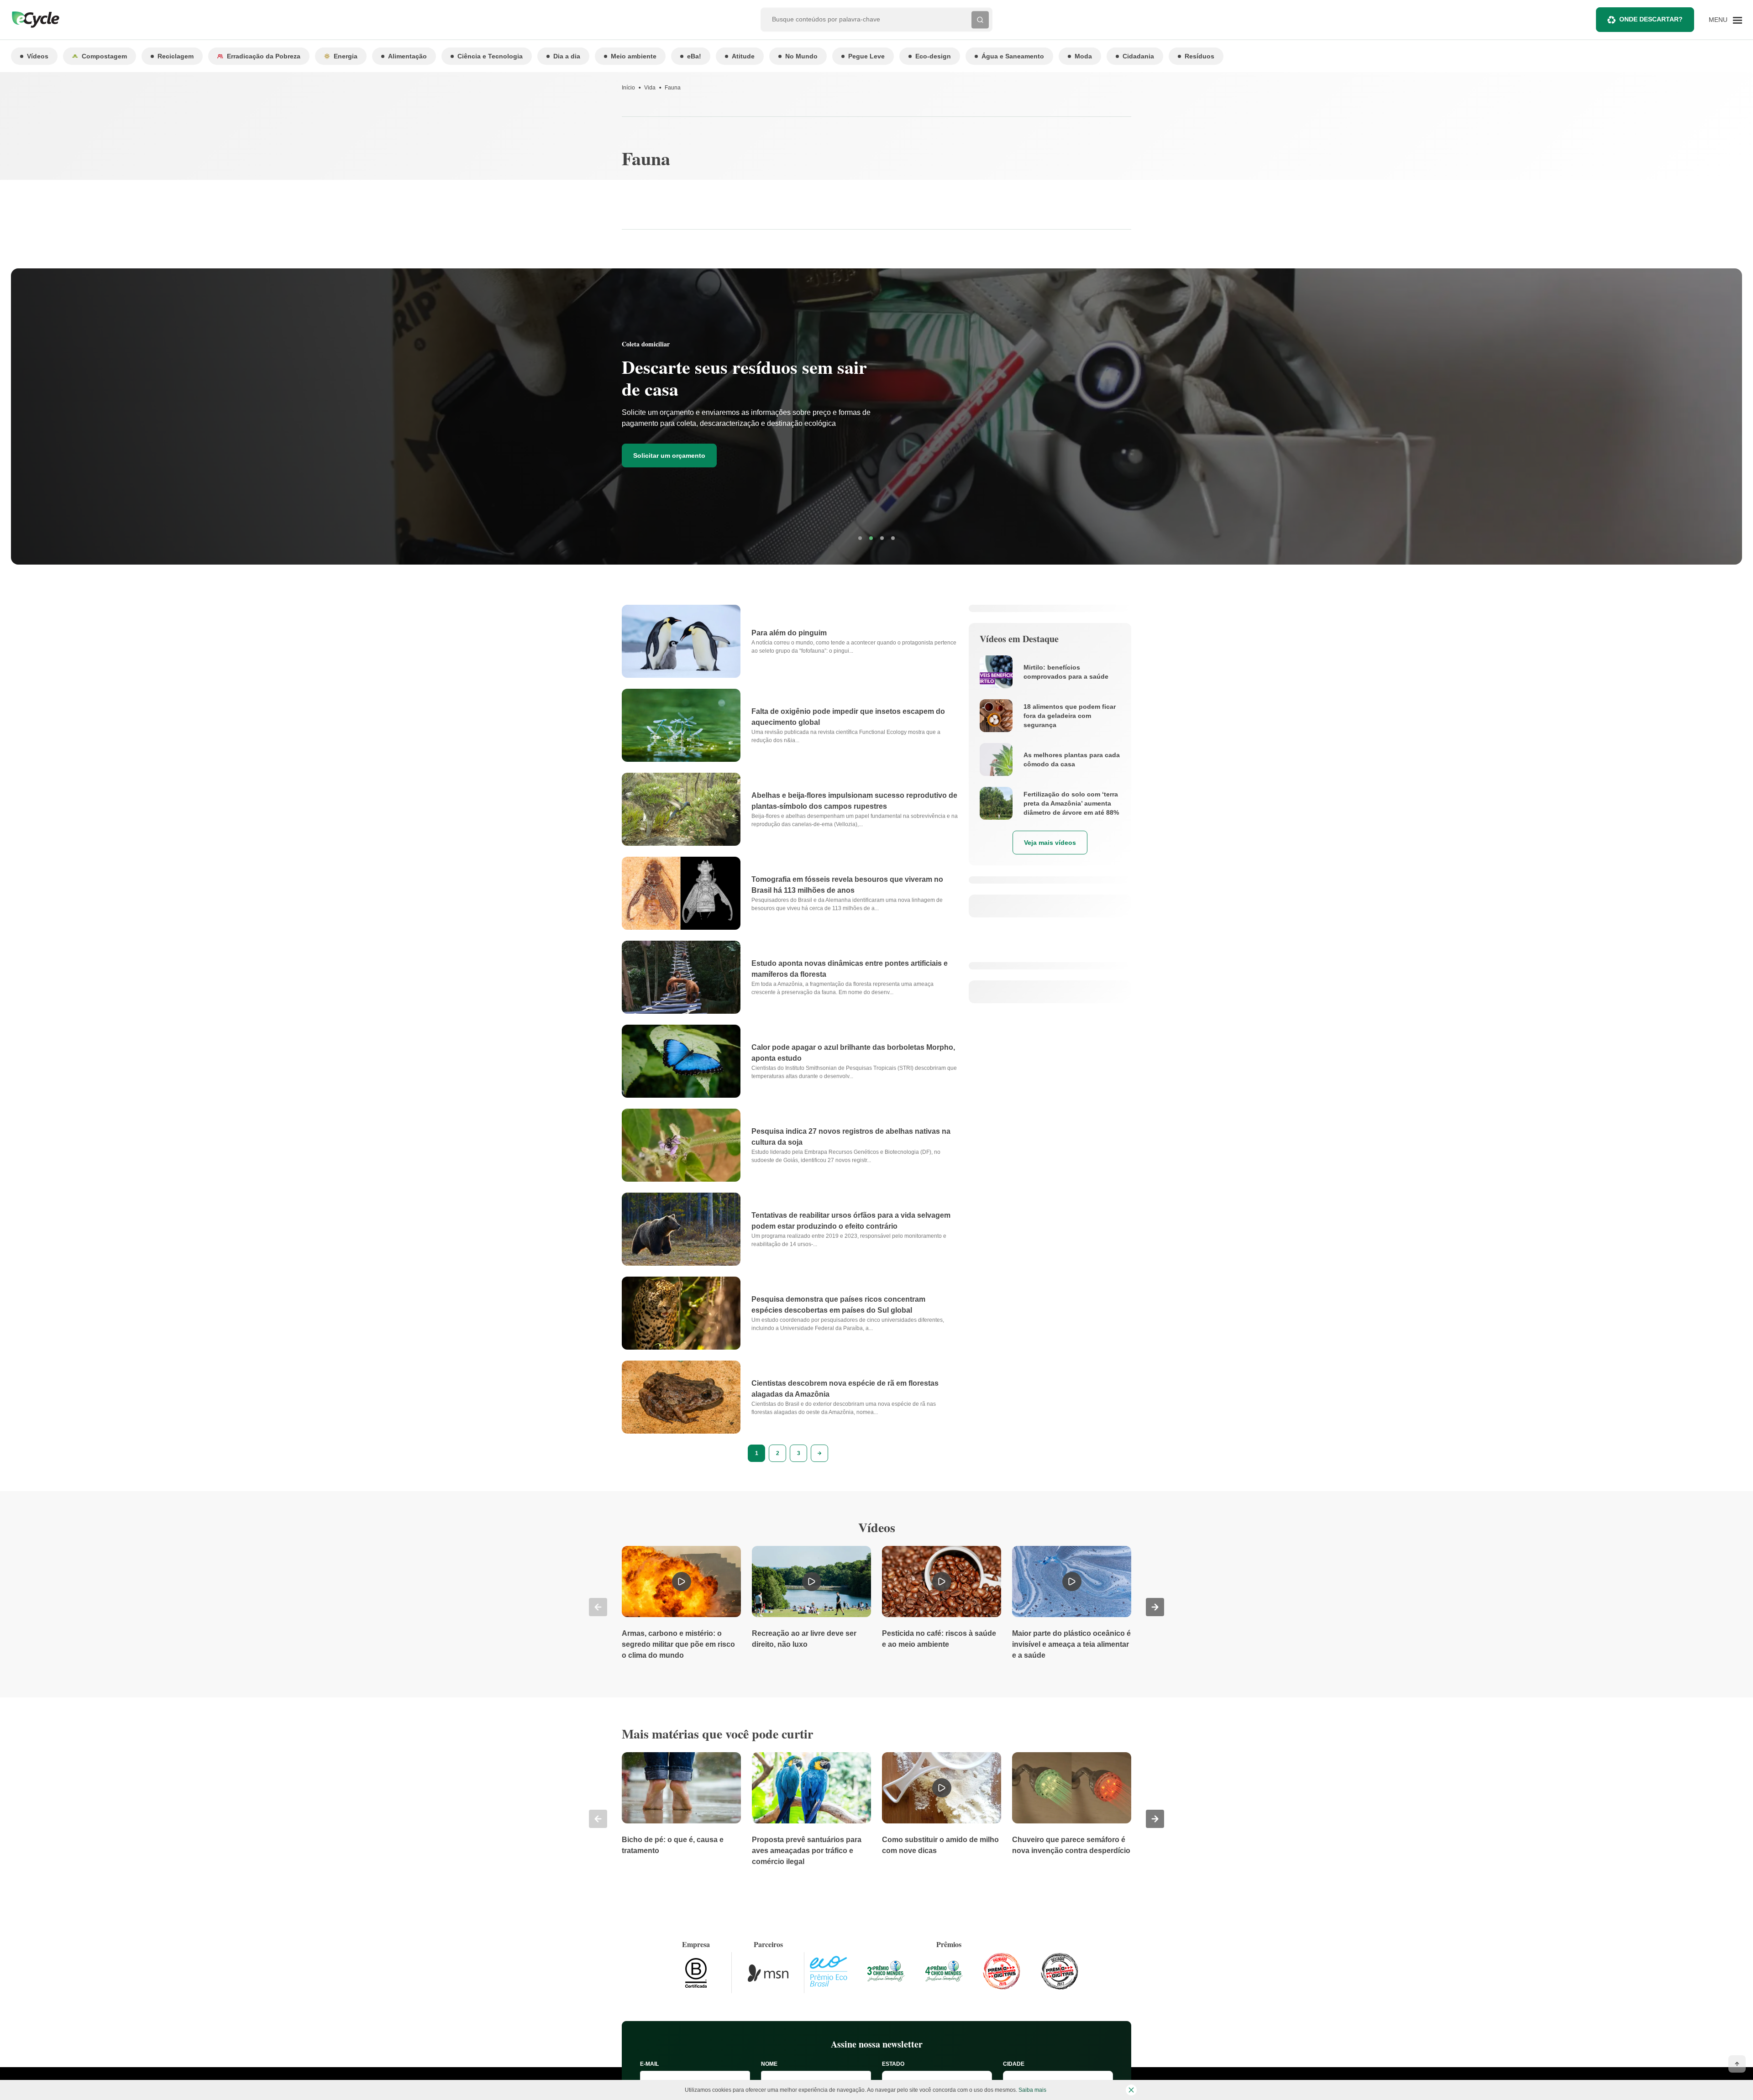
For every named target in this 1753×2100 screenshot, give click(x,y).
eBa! (694, 56)
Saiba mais (1032, 2090)
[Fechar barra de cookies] (1131, 2090)
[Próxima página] (819, 1453)
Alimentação (407, 56)
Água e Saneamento (1013, 56)
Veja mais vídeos (1050, 843)
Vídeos (38, 56)
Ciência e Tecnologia (490, 56)
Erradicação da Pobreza (264, 56)
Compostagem (104, 56)
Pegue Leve (866, 56)
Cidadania (1138, 56)
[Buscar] (980, 20)
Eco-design (933, 56)
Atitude (743, 56)
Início (628, 88)
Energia (346, 56)
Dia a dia (567, 56)
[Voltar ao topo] (1737, 2064)
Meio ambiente (634, 56)
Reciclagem (176, 56)
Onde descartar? (1651, 19)
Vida (650, 88)
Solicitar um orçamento (669, 456)
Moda (1083, 56)
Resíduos (1199, 56)
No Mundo (801, 56)
